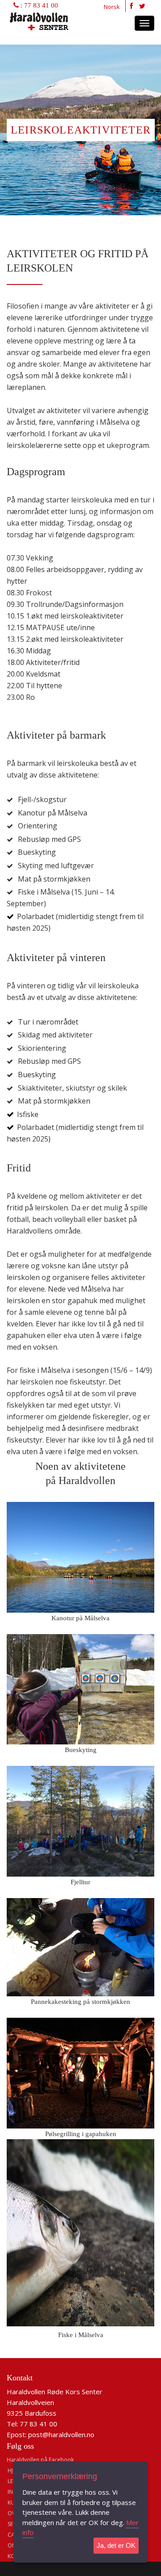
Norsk (112, 7)
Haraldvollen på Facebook (40, 2460)
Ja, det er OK (116, 2545)
